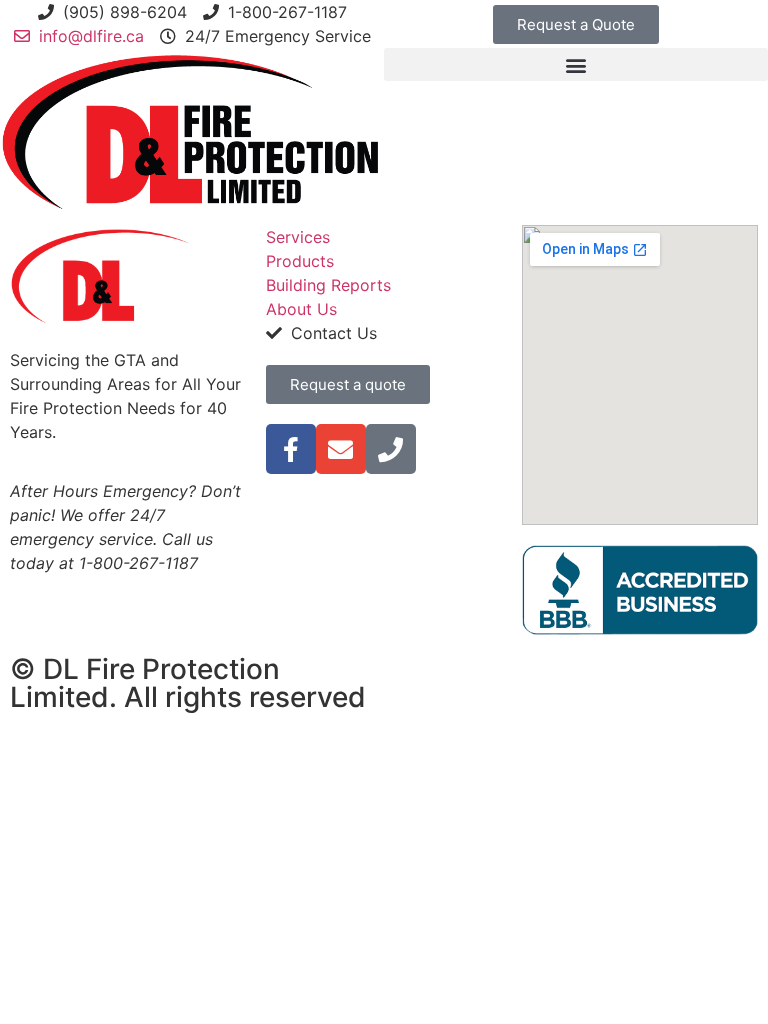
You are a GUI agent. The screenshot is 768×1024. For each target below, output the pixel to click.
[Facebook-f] (291, 449)
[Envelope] (341, 449)
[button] (576, 64)
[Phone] (391, 449)
